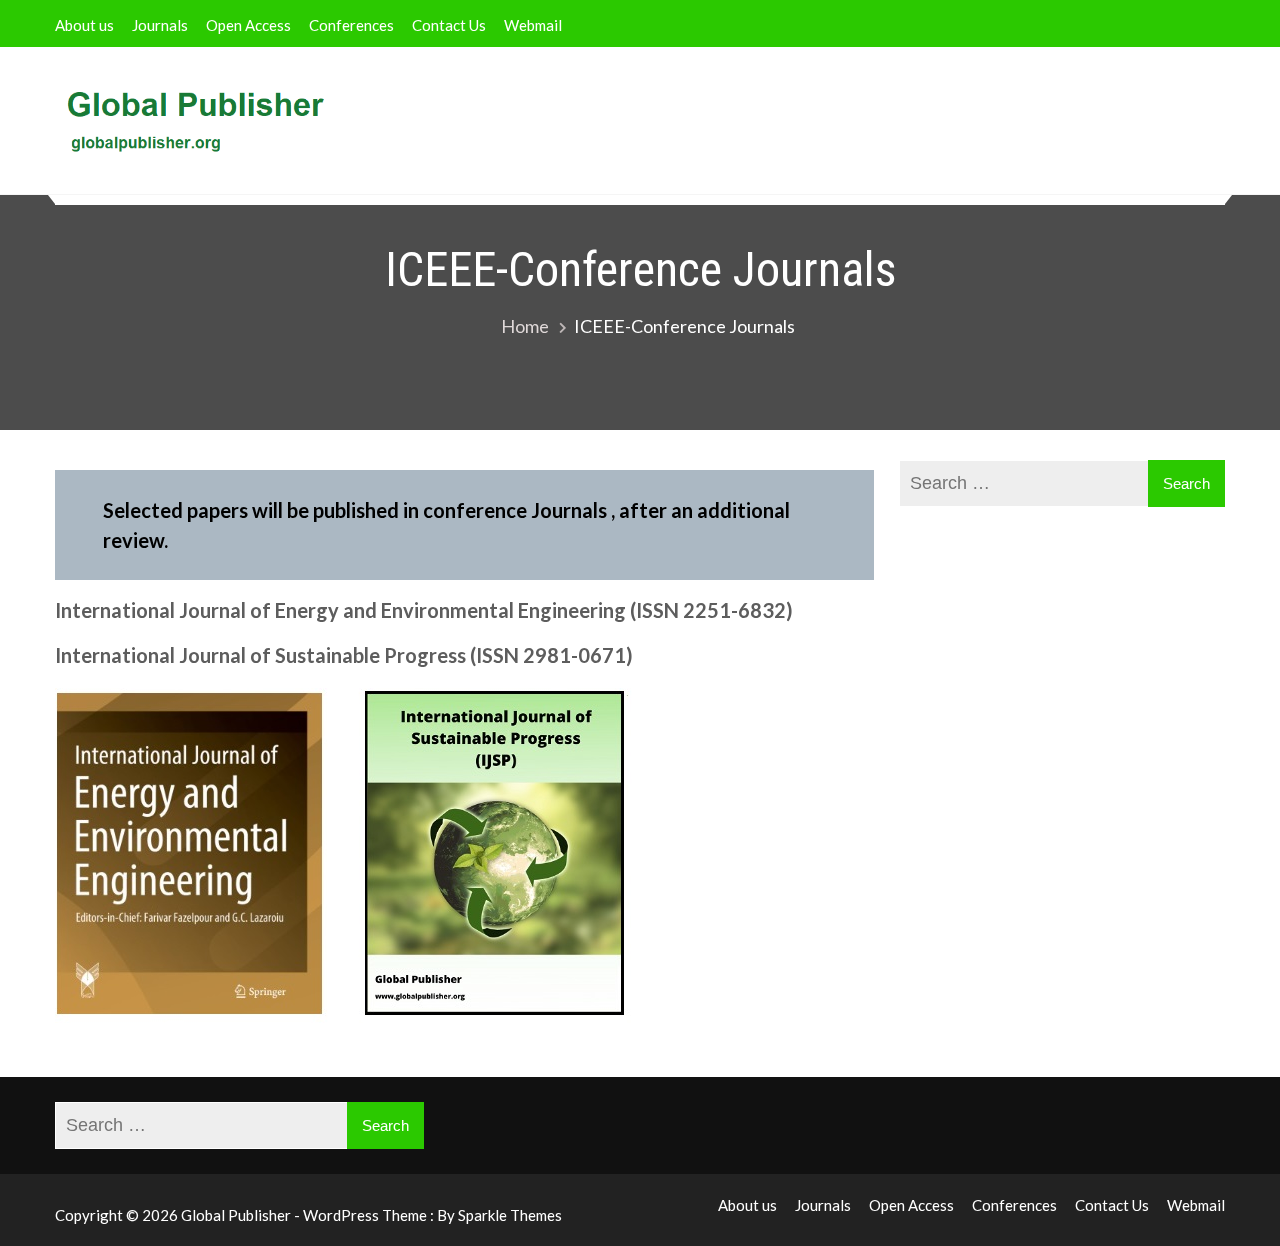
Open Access (248, 25)
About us (84, 25)
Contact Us (449, 25)
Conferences (351, 25)
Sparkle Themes (510, 1215)
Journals (160, 25)
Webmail (533, 25)
